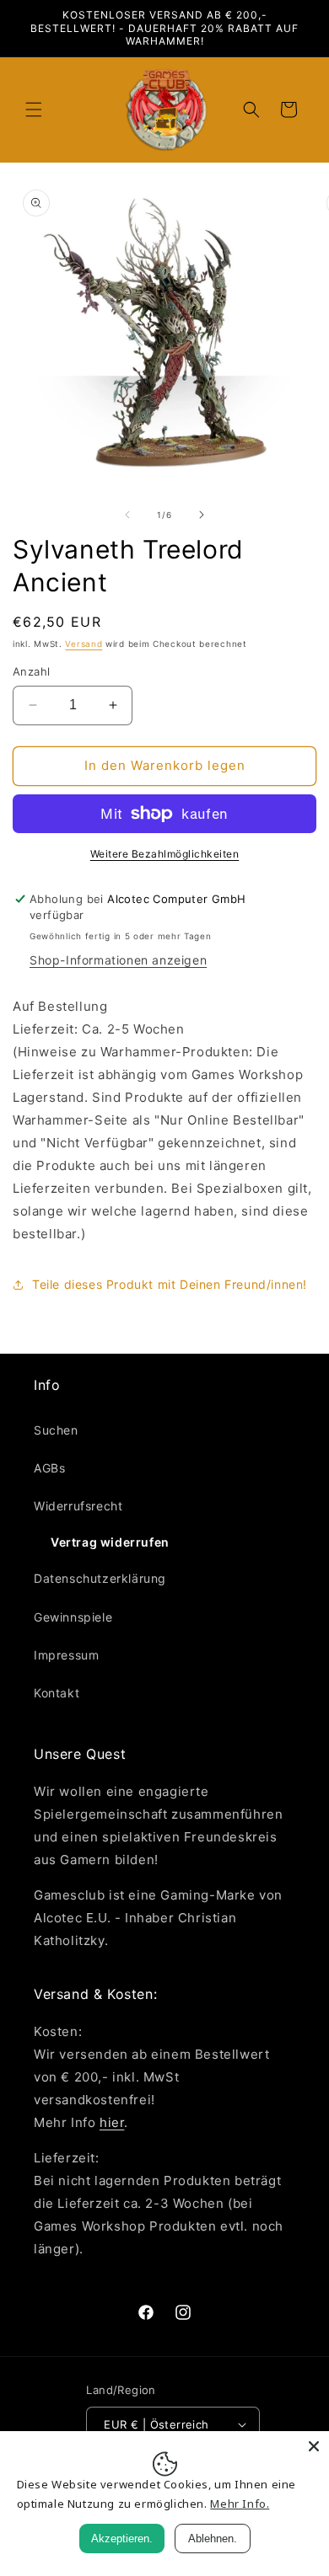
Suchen (56, 1430)
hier (112, 2122)
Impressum (66, 1655)
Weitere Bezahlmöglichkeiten (165, 854)
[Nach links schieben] (127, 515)
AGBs (49, 1468)
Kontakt (57, 1693)
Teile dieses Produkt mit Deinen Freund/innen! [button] (170, 1284)
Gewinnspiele (73, 1617)
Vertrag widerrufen (110, 1542)
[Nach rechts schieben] (202, 515)
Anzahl (31, 671)
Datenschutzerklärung (100, 1578)
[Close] (314, 2446)
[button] (34, 110)
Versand (84, 644)
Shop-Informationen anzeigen (118, 960)
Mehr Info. (240, 2504)
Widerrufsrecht (78, 1506)
